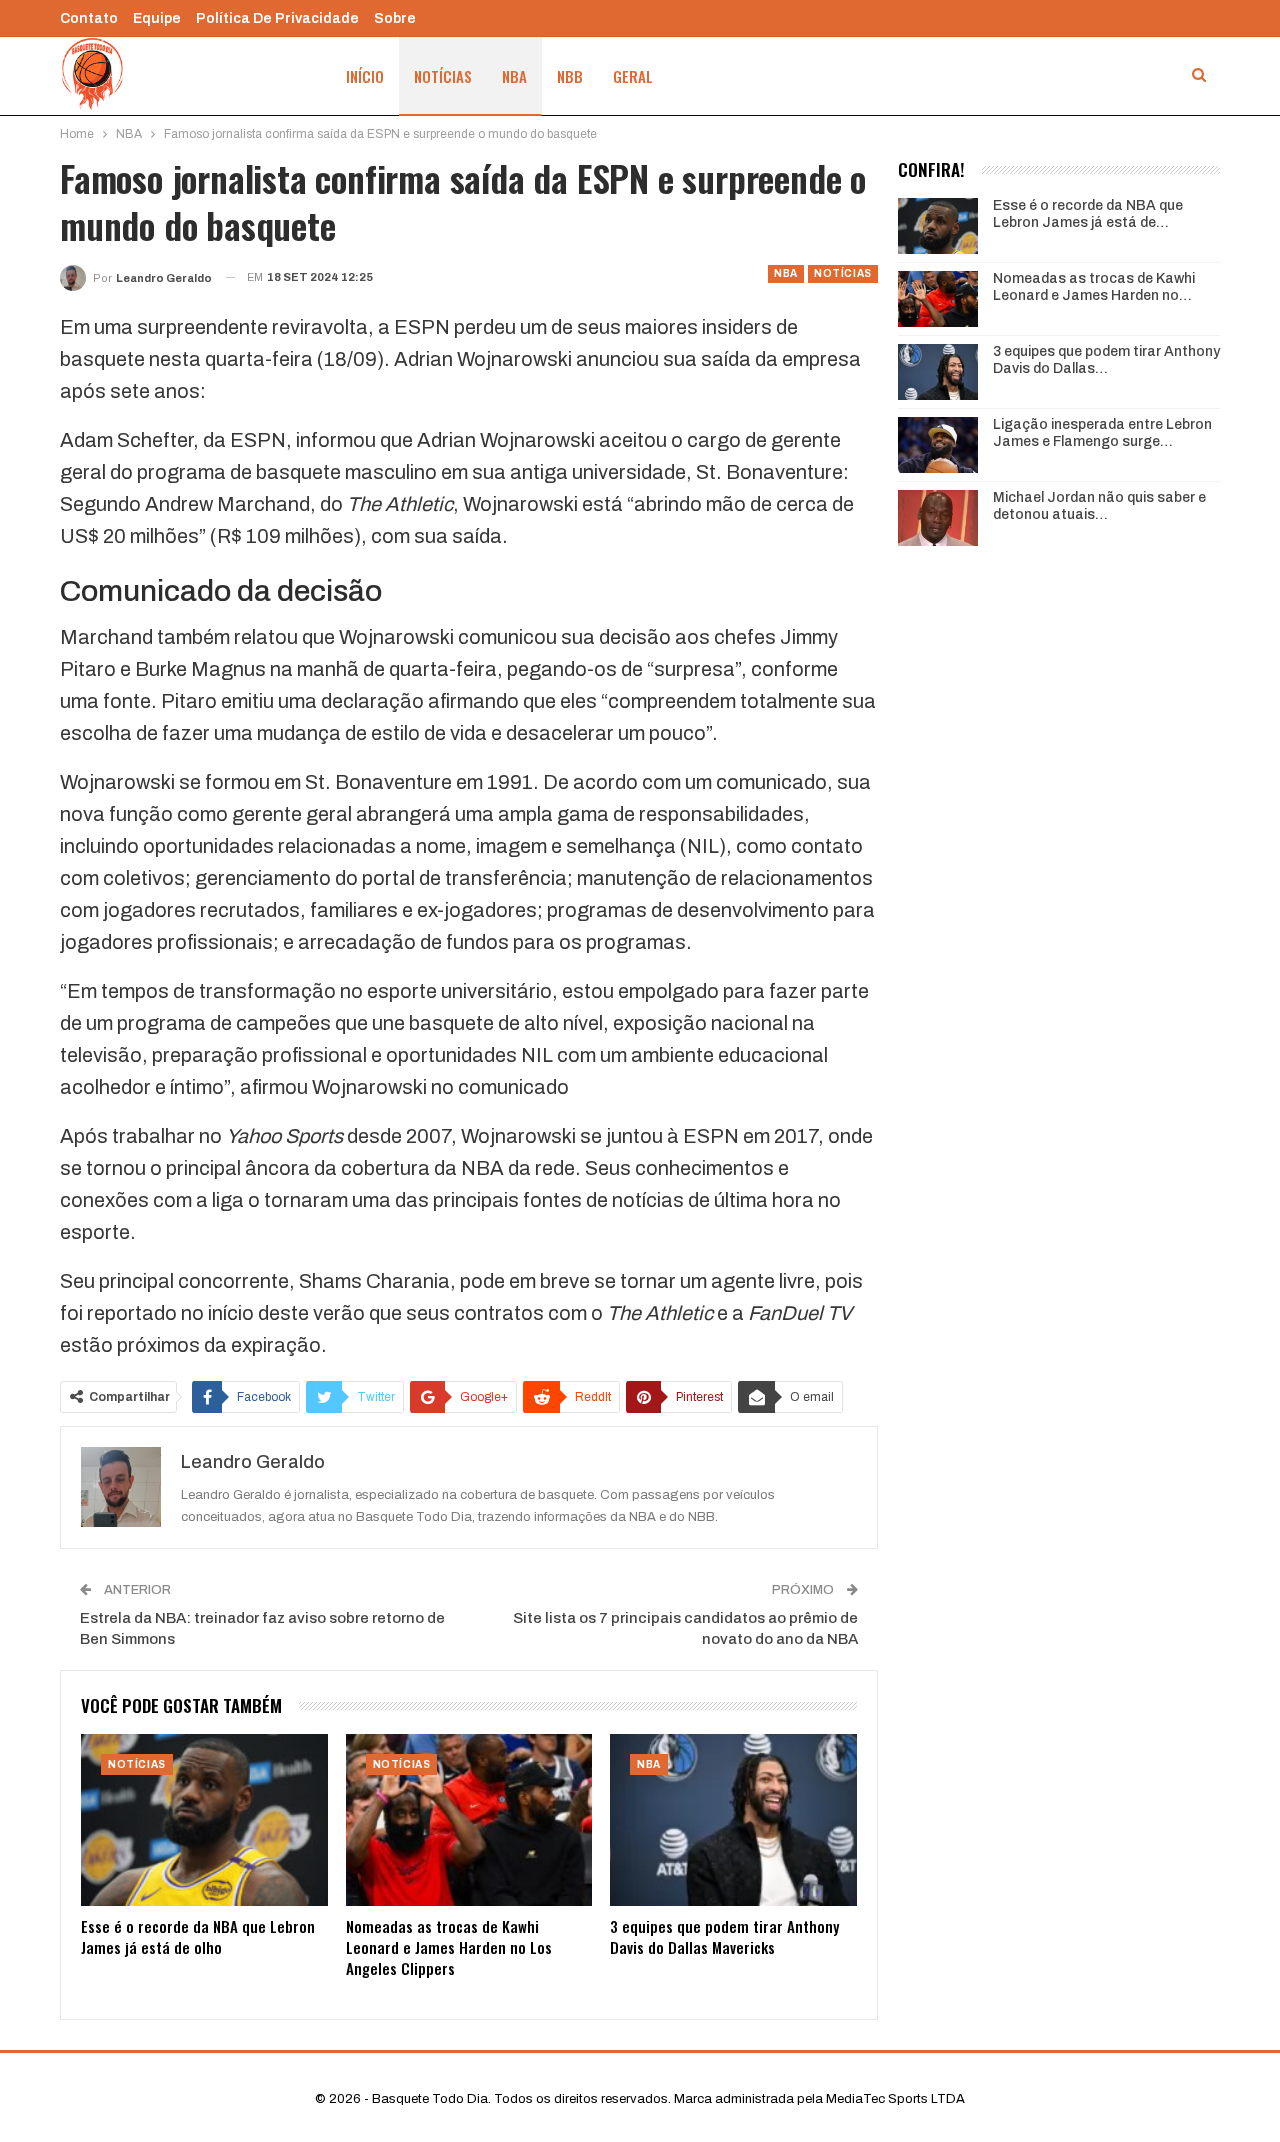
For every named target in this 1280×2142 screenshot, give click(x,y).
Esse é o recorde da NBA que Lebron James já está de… (1088, 214)
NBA (514, 76)
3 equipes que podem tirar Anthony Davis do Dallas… (1106, 360)
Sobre (395, 18)
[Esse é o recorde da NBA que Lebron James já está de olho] (204, 1820)
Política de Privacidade (277, 18)
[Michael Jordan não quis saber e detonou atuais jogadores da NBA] (938, 518)
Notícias (443, 76)
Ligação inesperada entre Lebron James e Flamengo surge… (1102, 433)
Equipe (157, 18)
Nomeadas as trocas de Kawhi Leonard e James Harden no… (1094, 287)
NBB (570, 76)
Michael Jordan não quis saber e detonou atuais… (1099, 506)
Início (365, 76)
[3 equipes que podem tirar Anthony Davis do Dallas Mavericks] (733, 1820)
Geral (633, 76)
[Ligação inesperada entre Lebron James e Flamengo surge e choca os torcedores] (938, 445)
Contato (89, 18)
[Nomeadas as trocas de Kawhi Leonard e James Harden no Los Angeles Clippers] (469, 1820)
